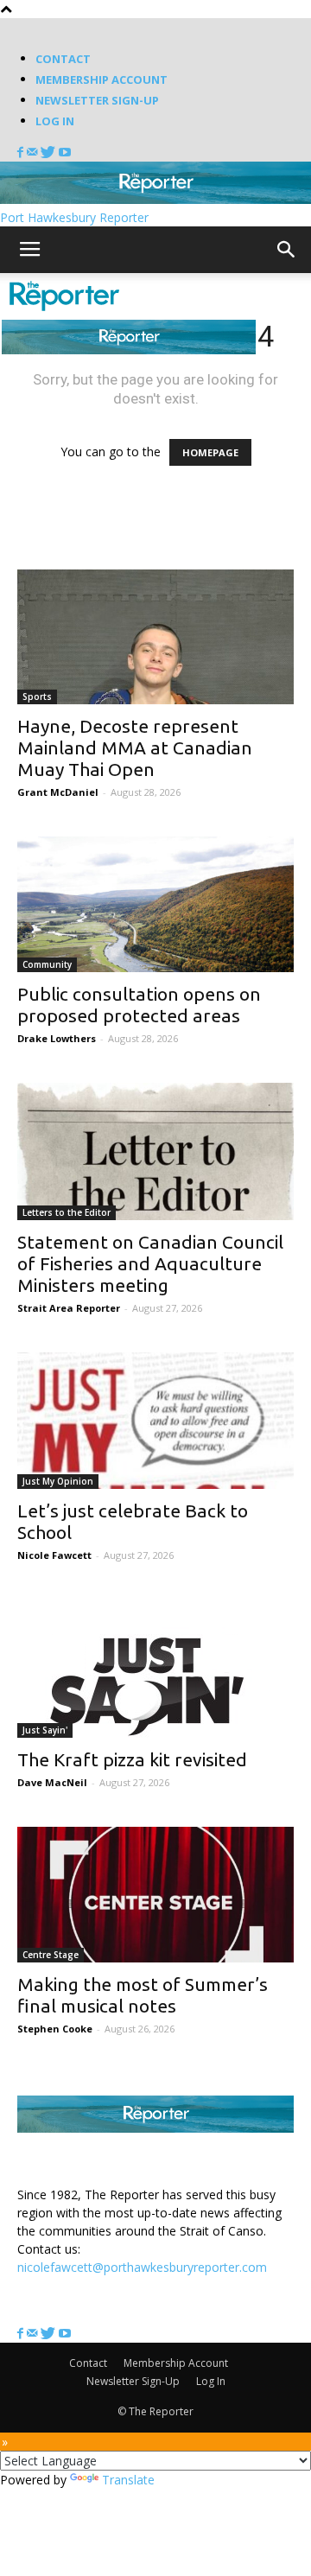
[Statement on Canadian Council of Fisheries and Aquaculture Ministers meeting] (155, 1151)
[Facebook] (22, 153)
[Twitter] (50, 153)
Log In (55, 121)
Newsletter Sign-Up (97, 100)
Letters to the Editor (67, 1212)
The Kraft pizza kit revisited (132, 1759)
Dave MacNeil (52, 1782)
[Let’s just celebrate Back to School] (155, 1421)
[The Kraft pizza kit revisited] (155, 1669)
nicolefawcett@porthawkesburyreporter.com (142, 2267)
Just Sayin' (45, 1730)
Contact (63, 59)
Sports (37, 696)
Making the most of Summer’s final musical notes (143, 1995)
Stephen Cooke (55, 2029)
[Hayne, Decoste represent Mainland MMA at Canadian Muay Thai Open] (155, 637)
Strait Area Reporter (69, 1308)
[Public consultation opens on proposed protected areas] (155, 904)
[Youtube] (65, 153)
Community (47, 964)
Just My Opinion (58, 1481)
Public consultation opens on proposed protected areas (139, 1005)
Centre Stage (51, 1955)
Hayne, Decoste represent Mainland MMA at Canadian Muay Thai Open (135, 747)
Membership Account (102, 80)
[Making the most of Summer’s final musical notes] (155, 1895)
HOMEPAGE (210, 452)
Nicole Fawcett (54, 1555)
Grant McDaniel (58, 792)
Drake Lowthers (57, 1038)
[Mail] (34, 153)
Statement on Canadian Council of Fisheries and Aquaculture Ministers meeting (150, 1263)
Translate (128, 2480)
